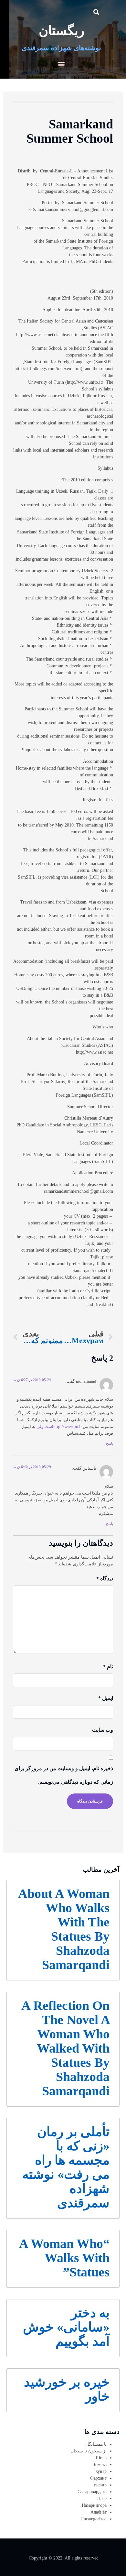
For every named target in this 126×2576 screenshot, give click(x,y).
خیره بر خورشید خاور (67, 2389)
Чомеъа (100, 2465)
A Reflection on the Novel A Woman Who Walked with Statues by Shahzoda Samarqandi (65, 2048)
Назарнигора (94, 2505)
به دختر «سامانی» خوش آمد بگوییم (66, 2327)
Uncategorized (94, 2519)
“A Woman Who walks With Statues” (64, 2258)
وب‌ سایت (103, 1730)
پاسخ (110, 1443)
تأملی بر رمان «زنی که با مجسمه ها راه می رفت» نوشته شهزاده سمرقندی (66, 2167)
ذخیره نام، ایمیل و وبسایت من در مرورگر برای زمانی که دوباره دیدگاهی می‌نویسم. (64, 1775)
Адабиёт (99, 2512)
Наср (102, 2499)
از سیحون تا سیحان (89, 2451)
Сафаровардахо (92, 2492)
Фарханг (98, 2478)
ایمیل (106, 1698)
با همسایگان (95, 2444)
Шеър (101, 2458)
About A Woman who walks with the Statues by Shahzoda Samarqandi (64, 1929)
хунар (101, 2471)
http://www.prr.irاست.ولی (59, 1427)
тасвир (100, 2485)
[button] (96, 12)
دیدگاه (105, 1578)
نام (108, 1666)
